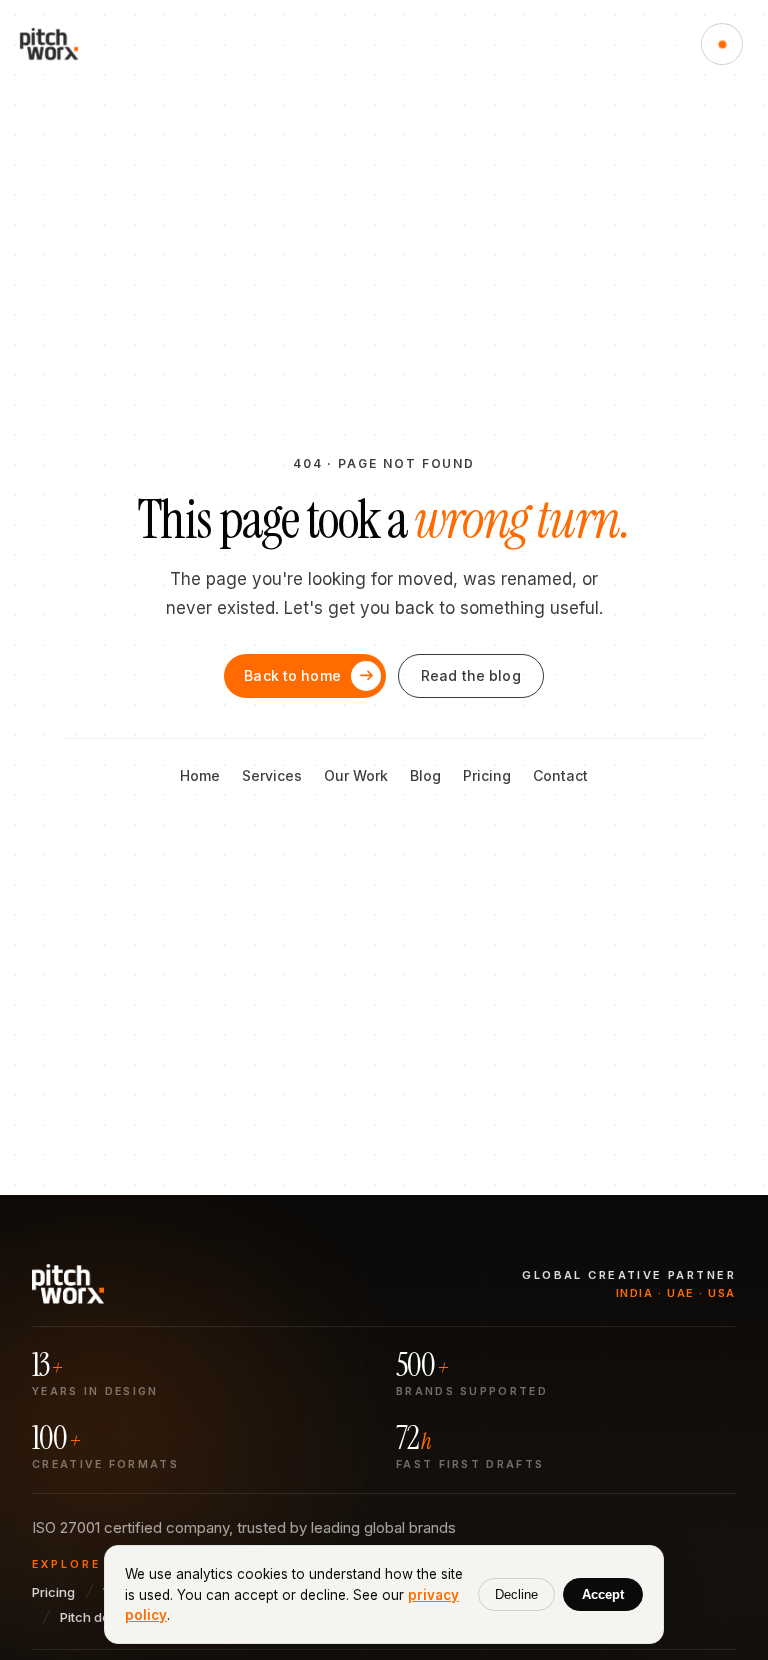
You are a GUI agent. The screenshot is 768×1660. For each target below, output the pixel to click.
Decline (516, 1594)
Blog (425, 775)
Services (272, 775)
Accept (603, 1594)
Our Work (356, 775)
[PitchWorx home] (58, 44)
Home (200, 775)
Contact (560, 775)
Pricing (487, 775)
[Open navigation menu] (722, 44)
